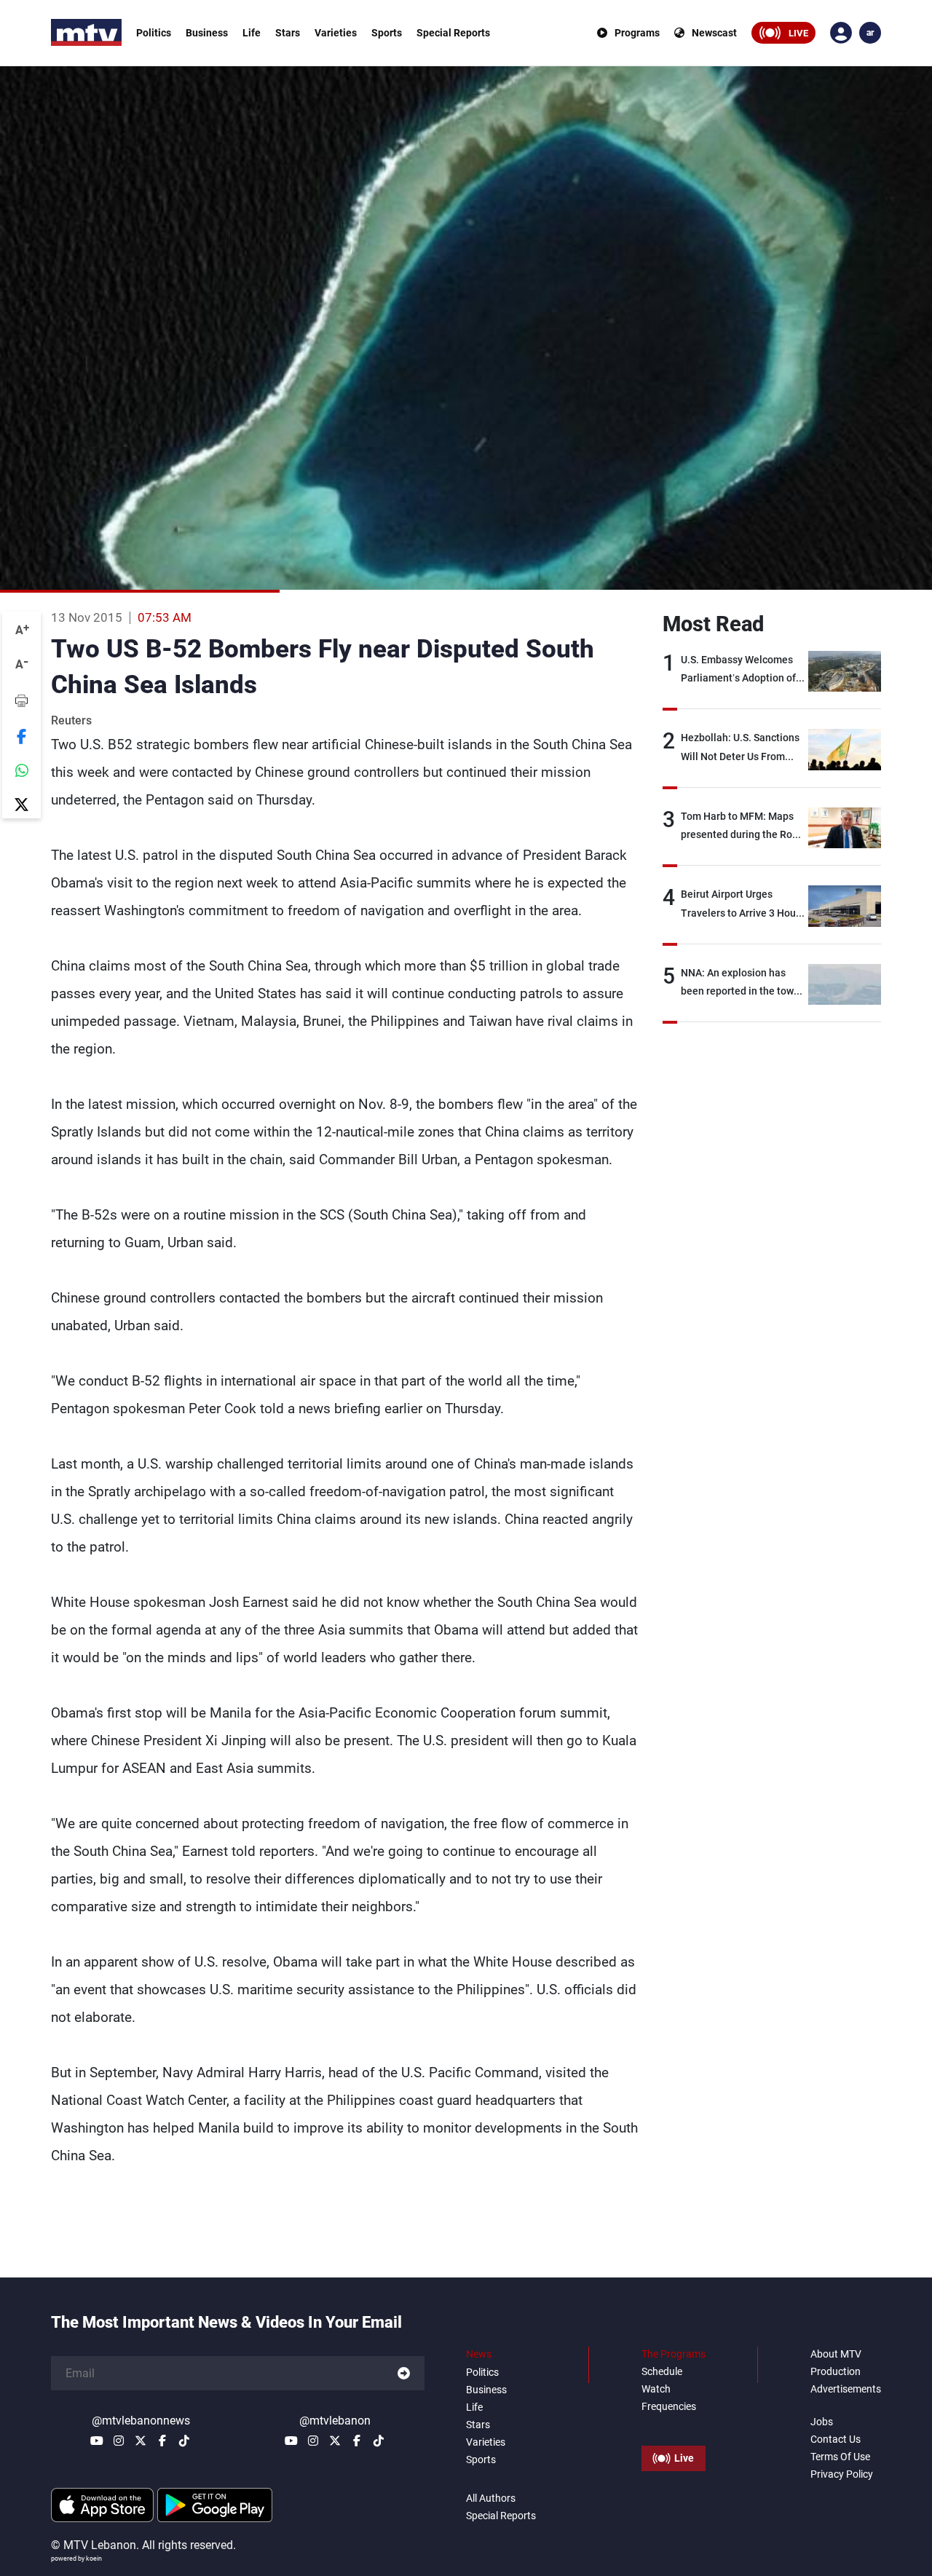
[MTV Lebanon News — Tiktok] (184, 2441)
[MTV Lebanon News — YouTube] (97, 2441)
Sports (387, 33)
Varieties (336, 33)
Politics (154, 33)
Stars (288, 33)
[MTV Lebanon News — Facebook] (162, 2441)
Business (207, 33)
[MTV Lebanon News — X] (141, 2441)
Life (252, 33)
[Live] (674, 2425)
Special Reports (453, 33)
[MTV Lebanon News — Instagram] (119, 2441)
